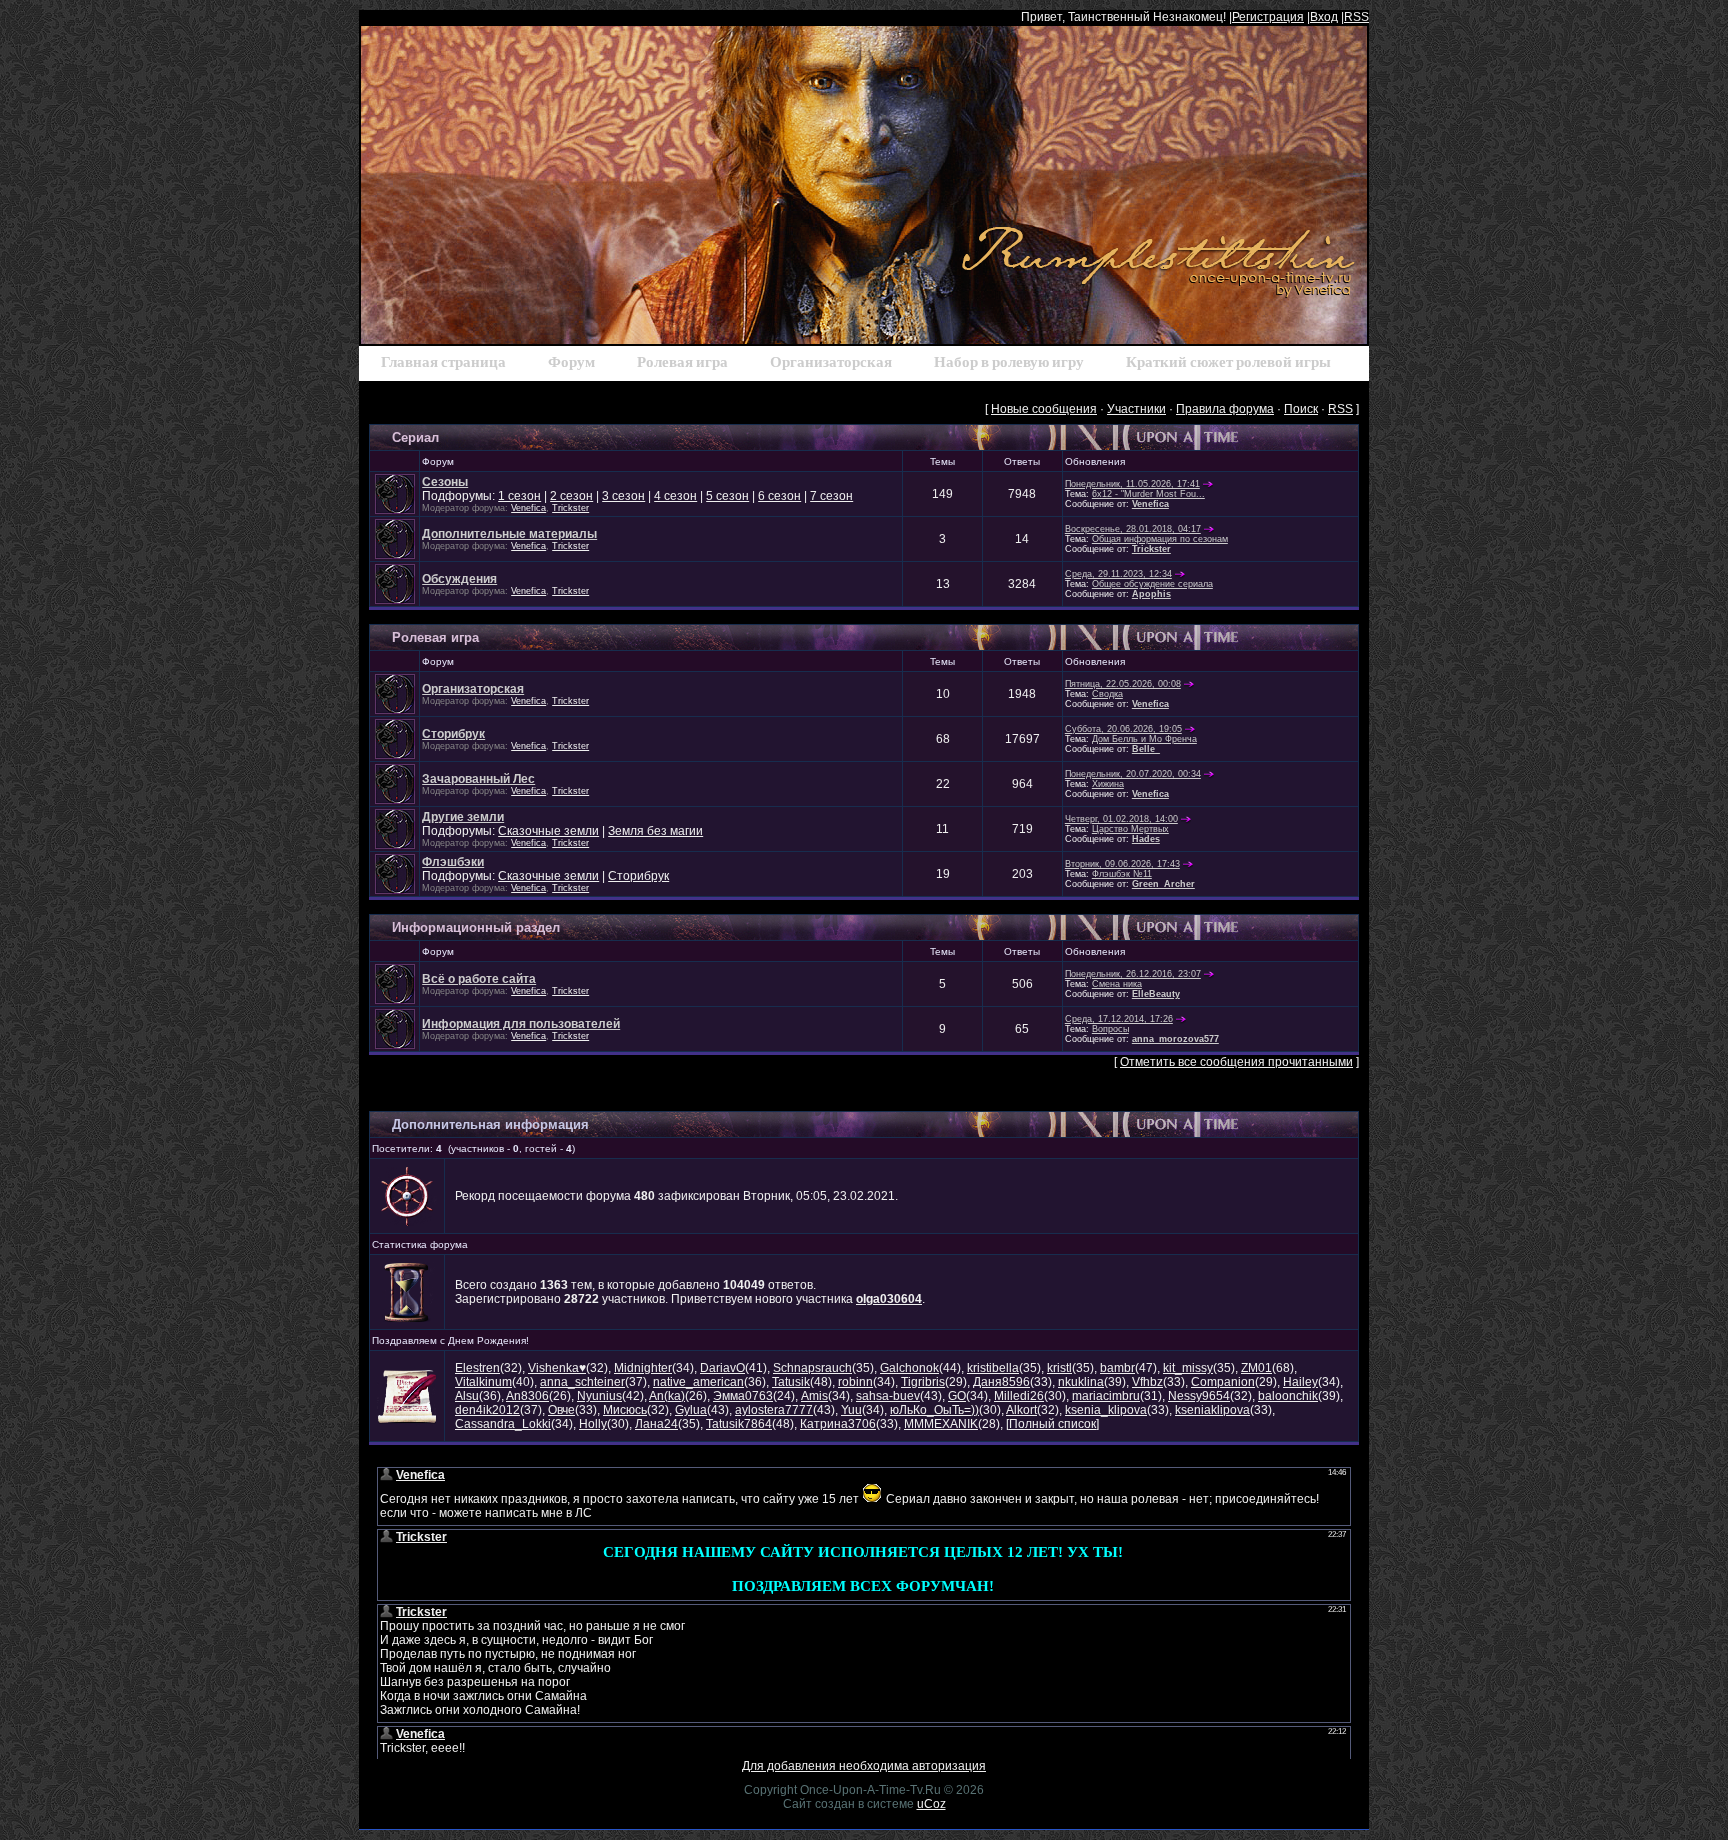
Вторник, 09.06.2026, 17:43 (1122, 864)
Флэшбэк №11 (1122, 874)
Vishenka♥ (557, 1368)
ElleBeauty (1156, 994)
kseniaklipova (1212, 1410)
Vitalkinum (483, 1382)
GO (957, 1396)
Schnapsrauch (812, 1368)
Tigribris (923, 1382)
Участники (1136, 409)
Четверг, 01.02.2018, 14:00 (1121, 819)
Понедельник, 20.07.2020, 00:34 (1133, 774)
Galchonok (909, 1368)
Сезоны (445, 482)
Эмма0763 (743, 1396)
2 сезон (571, 496)
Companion (1223, 1382)
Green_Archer (1163, 884)
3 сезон (623, 496)
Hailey (1300, 1382)
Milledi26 (1019, 1396)
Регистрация (1268, 17)
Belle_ (1146, 749)
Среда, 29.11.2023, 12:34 (1118, 574)
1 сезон (519, 496)
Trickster (570, 508)
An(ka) (667, 1396)
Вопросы (1110, 1029)
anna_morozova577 (1175, 1039)
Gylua (691, 1410)
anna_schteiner (582, 1382)
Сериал (415, 437)
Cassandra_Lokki (503, 1424)
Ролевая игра (435, 637)
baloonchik (1288, 1396)
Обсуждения (459, 579)
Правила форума (1225, 409)
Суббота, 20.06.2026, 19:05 (1123, 729)
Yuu (851, 1410)
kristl (1059, 1368)
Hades (1146, 839)
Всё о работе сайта (479, 979)
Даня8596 (1001, 1382)
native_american (698, 1382)
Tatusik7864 (739, 1424)
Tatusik (791, 1382)
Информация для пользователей (521, 1024)
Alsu (467, 1396)
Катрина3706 (838, 1424)
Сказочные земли (548, 831)
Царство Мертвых (1130, 829)
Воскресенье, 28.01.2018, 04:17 (1133, 529)
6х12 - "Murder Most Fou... (1148, 494)
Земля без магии (655, 831)
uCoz (931, 1804)
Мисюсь (625, 1410)
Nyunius (599, 1396)
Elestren (477, 1368)
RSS (1356, 17)
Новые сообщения (1044, 409)
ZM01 (1256, 1368)
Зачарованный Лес (478, 779)
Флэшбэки (453, 862)
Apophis (1151, 594)
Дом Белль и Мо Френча (1144, 739)
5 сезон (727, 496)
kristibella (993, 1368)
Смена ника (1117, 984)
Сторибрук (453, 734)
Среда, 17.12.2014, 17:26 (1119, 1019)
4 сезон (675, 496)
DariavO (722, 1368)
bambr (1117, 1368)
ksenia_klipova (1106, 1410)
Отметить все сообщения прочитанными (1236, 1062)
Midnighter (643, 1368)
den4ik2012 (487, 1410)
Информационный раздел (476, 927)
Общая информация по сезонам (1160, 539)
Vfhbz (1147, 1382)
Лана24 (656, 1424)
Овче (561, 1410)
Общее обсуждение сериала (1152, 584)
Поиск (1301, 409)
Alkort (1021, 1410)
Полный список (1052, 1424)
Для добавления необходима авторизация (864, 1766)
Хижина (1108, 784)
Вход (1324, 17)
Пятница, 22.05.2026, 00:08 (1123, 684)
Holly (593, 1424)
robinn (855, 1382)
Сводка (1107, 694)
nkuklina (1081, 1382)
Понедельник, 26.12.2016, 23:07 (1133, 974)
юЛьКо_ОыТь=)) (934, 1410)
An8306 (527, 1396)
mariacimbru (1106, 1396)
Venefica (528, 508)
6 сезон (779, 496)
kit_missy (1188, 1368)
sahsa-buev (888, 1396)
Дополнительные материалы (509, 534)
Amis (814, 1396)
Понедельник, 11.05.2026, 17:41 (1132, 484)
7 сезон (831, 496)
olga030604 (889, 1299)
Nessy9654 (1199, 1396)
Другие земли (463, 817)
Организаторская (473, 689)
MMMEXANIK (941, 1424)
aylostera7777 (774, 1410)
